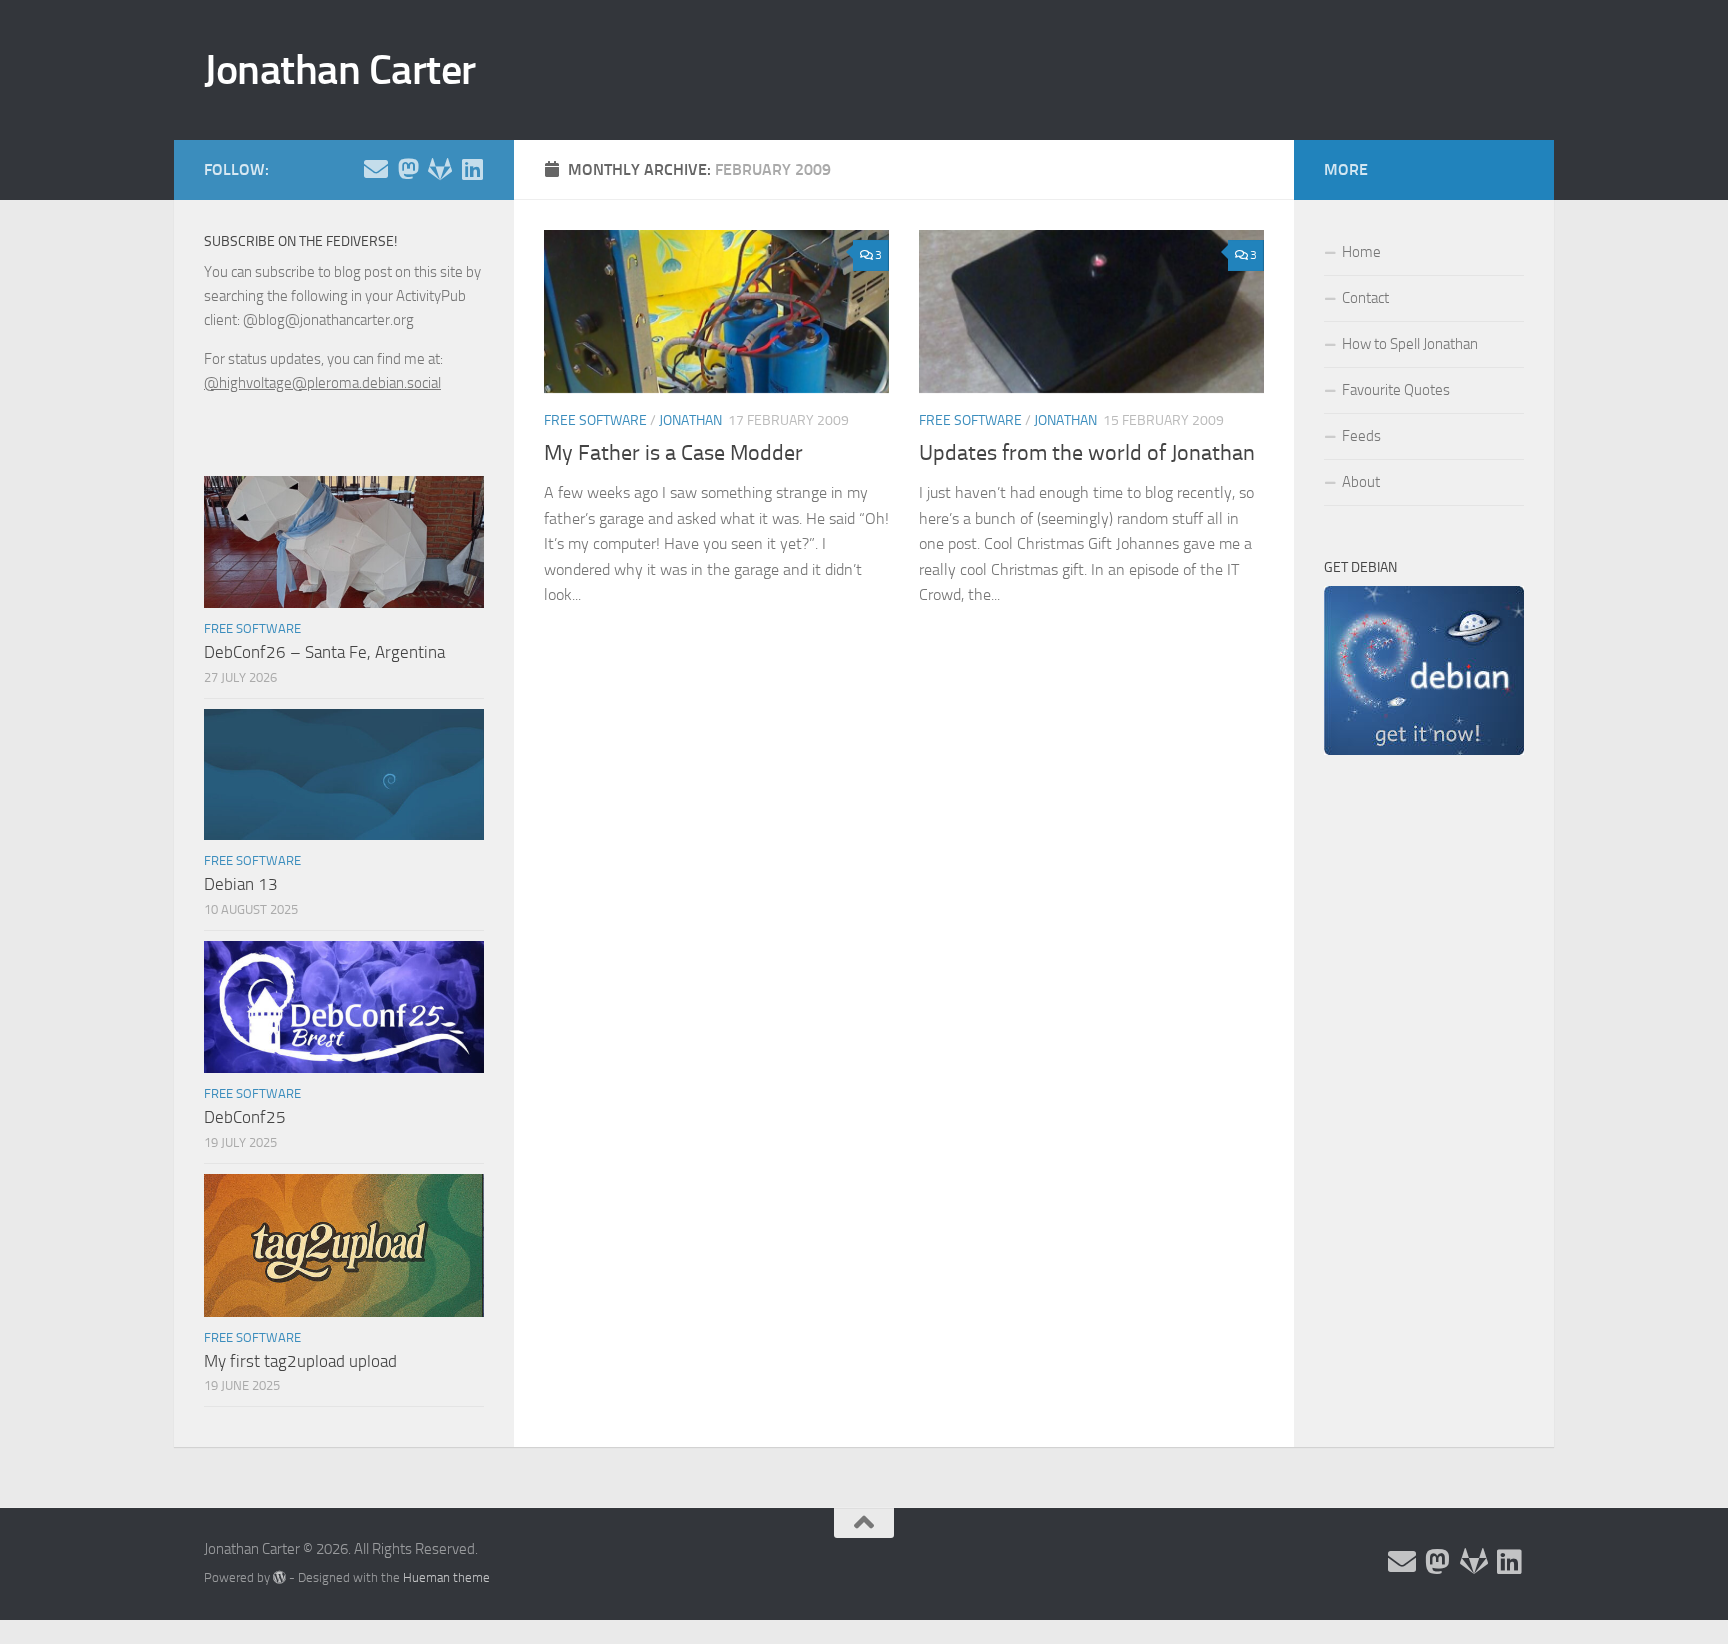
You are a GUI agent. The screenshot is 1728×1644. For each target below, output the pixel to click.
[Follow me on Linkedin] (472, 169)
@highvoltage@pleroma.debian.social (322, 383)
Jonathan (690, 420)
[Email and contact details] (376, 169)
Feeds (1361, 436)
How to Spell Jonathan (1410, 344)
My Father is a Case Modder (673, 453)
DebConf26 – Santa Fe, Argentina (324, 652)
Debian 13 (241, 884)
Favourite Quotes (1396, 390)
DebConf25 (245, 1117)
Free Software (595, 420)
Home (1361, 252)
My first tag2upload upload (300, 1361)
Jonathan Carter (340, 70)
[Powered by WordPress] (279, 1577)
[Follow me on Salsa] (440, 169)
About (1361, 482)
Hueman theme (446, 1577)
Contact (1365, 298)
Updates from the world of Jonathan (1087, 453)
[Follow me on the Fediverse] (408, 169)
